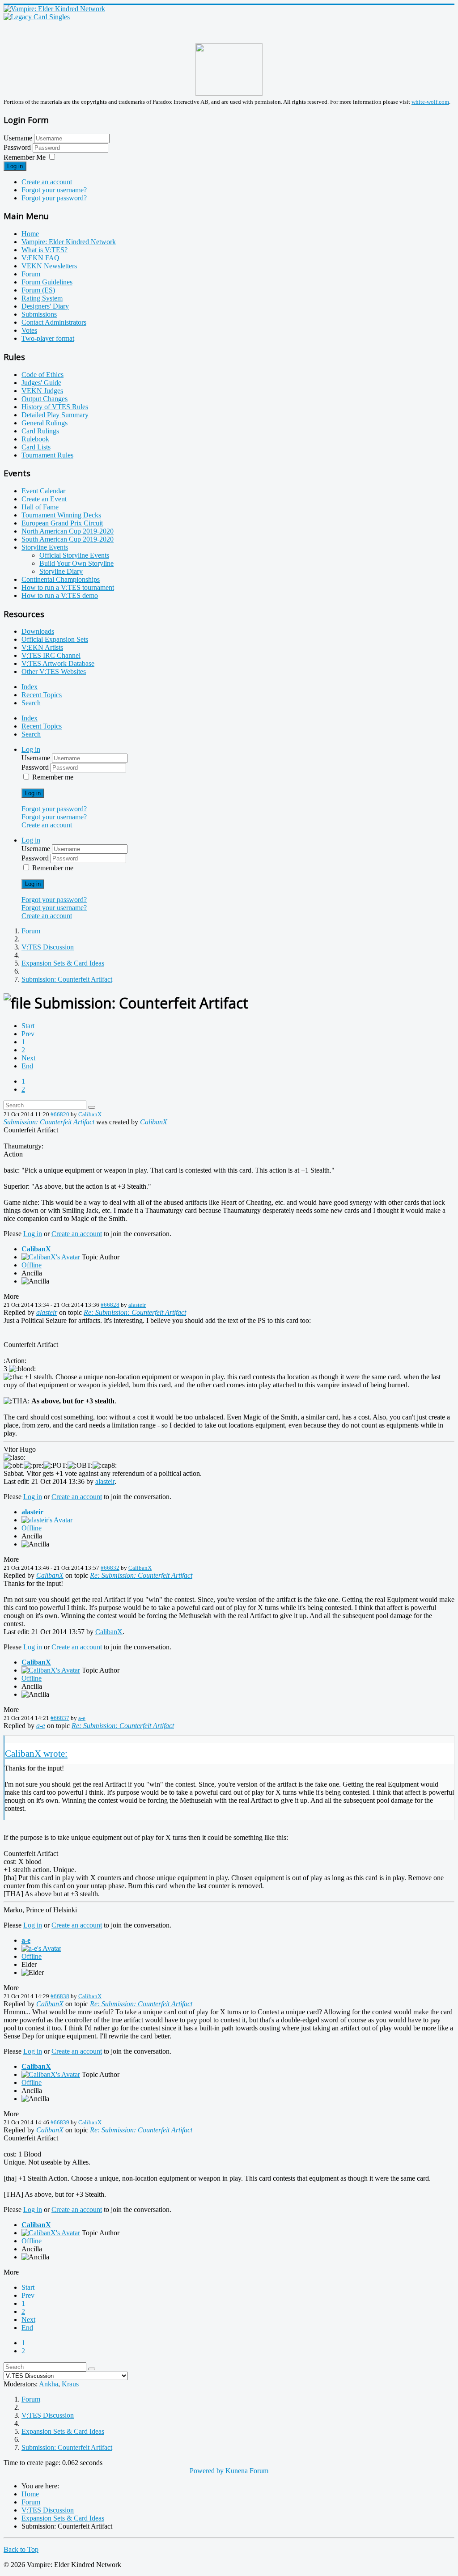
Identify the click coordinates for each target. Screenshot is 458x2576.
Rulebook (35, 439)
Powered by (207, 2471)
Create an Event (44, 499)
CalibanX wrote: (36, 1753)
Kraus (70, 2384)
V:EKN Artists (42, 647)
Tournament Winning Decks (61, 515)
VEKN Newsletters (49, 266)
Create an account (47, 182)
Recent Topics (42, 695)
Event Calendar (43, 491)
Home (30, 234)
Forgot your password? (54, 198)
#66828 (110, 1305)
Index (30, 687)
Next (28, 1058)
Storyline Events (45, 547)
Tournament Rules (47, 455)
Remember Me (25, 157)
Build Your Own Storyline (76, 563)
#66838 (60, 1996)
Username (18, 138)
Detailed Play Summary (55, 415)
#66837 (60, 1718)
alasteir (137, 1305)
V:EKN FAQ (40, 258)
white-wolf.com (430, 102)
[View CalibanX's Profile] (51, 1257)
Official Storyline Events (74, 555)
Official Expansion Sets (55, 639)
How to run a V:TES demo (60, 595)
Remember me (53, 777)
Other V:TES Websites (54, 672)
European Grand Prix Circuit (62, 523)
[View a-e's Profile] (41, 1948)
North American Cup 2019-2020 (68, 531)
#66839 (60, 2122)
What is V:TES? (45, 250)
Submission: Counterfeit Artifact (49, 1122)
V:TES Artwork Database (58, 663)
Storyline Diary (61, 571)
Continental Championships (61, 579)
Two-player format (48, 338)
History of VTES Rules (55, 407)
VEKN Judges (42, 391)
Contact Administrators (54, 322)
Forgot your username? (54, 190)
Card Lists (36, 447)
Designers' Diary (45, 306)
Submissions (39, 314)
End (27, 1066)
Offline (32, 1265)
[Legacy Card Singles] (37, 17)
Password (18, 147)
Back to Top (21, 2549)
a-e (82, 1718)
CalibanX (90, 1114)
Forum (31, 274)
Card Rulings (40, 431)
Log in (15, 166)
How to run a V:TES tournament (68, 587)
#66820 (60, 1114)
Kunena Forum (247, 2471)
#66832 (110, 1568)
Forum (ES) (38, 290)
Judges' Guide (41, 383)
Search (31, 703)
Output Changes (45, 399)
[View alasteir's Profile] (47, 1520)
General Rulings (45, 423)
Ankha (49, 2384)
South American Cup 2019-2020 (68, 539)
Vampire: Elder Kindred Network (69, 242)
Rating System (42, 298)
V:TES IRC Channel (51, 655)
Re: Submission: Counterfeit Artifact (135, 1312)
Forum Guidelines (47, 282)
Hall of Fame (40, 507)
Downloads (38, 631)
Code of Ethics (42, 375)
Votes (29, 330)
